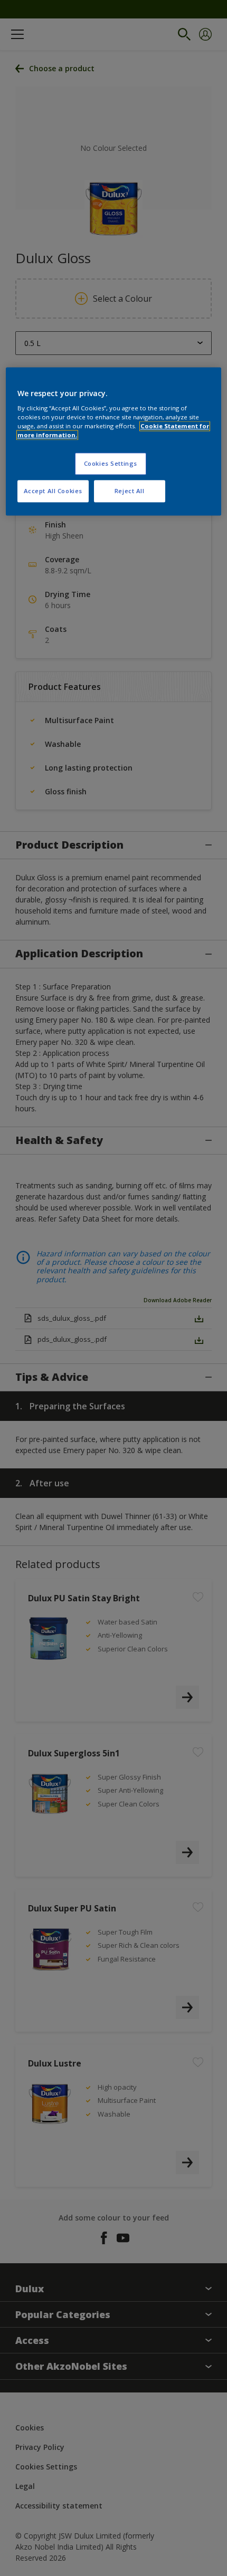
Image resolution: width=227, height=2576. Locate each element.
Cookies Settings (111, 464)
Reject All (130, 491)
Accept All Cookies (53, 491)
